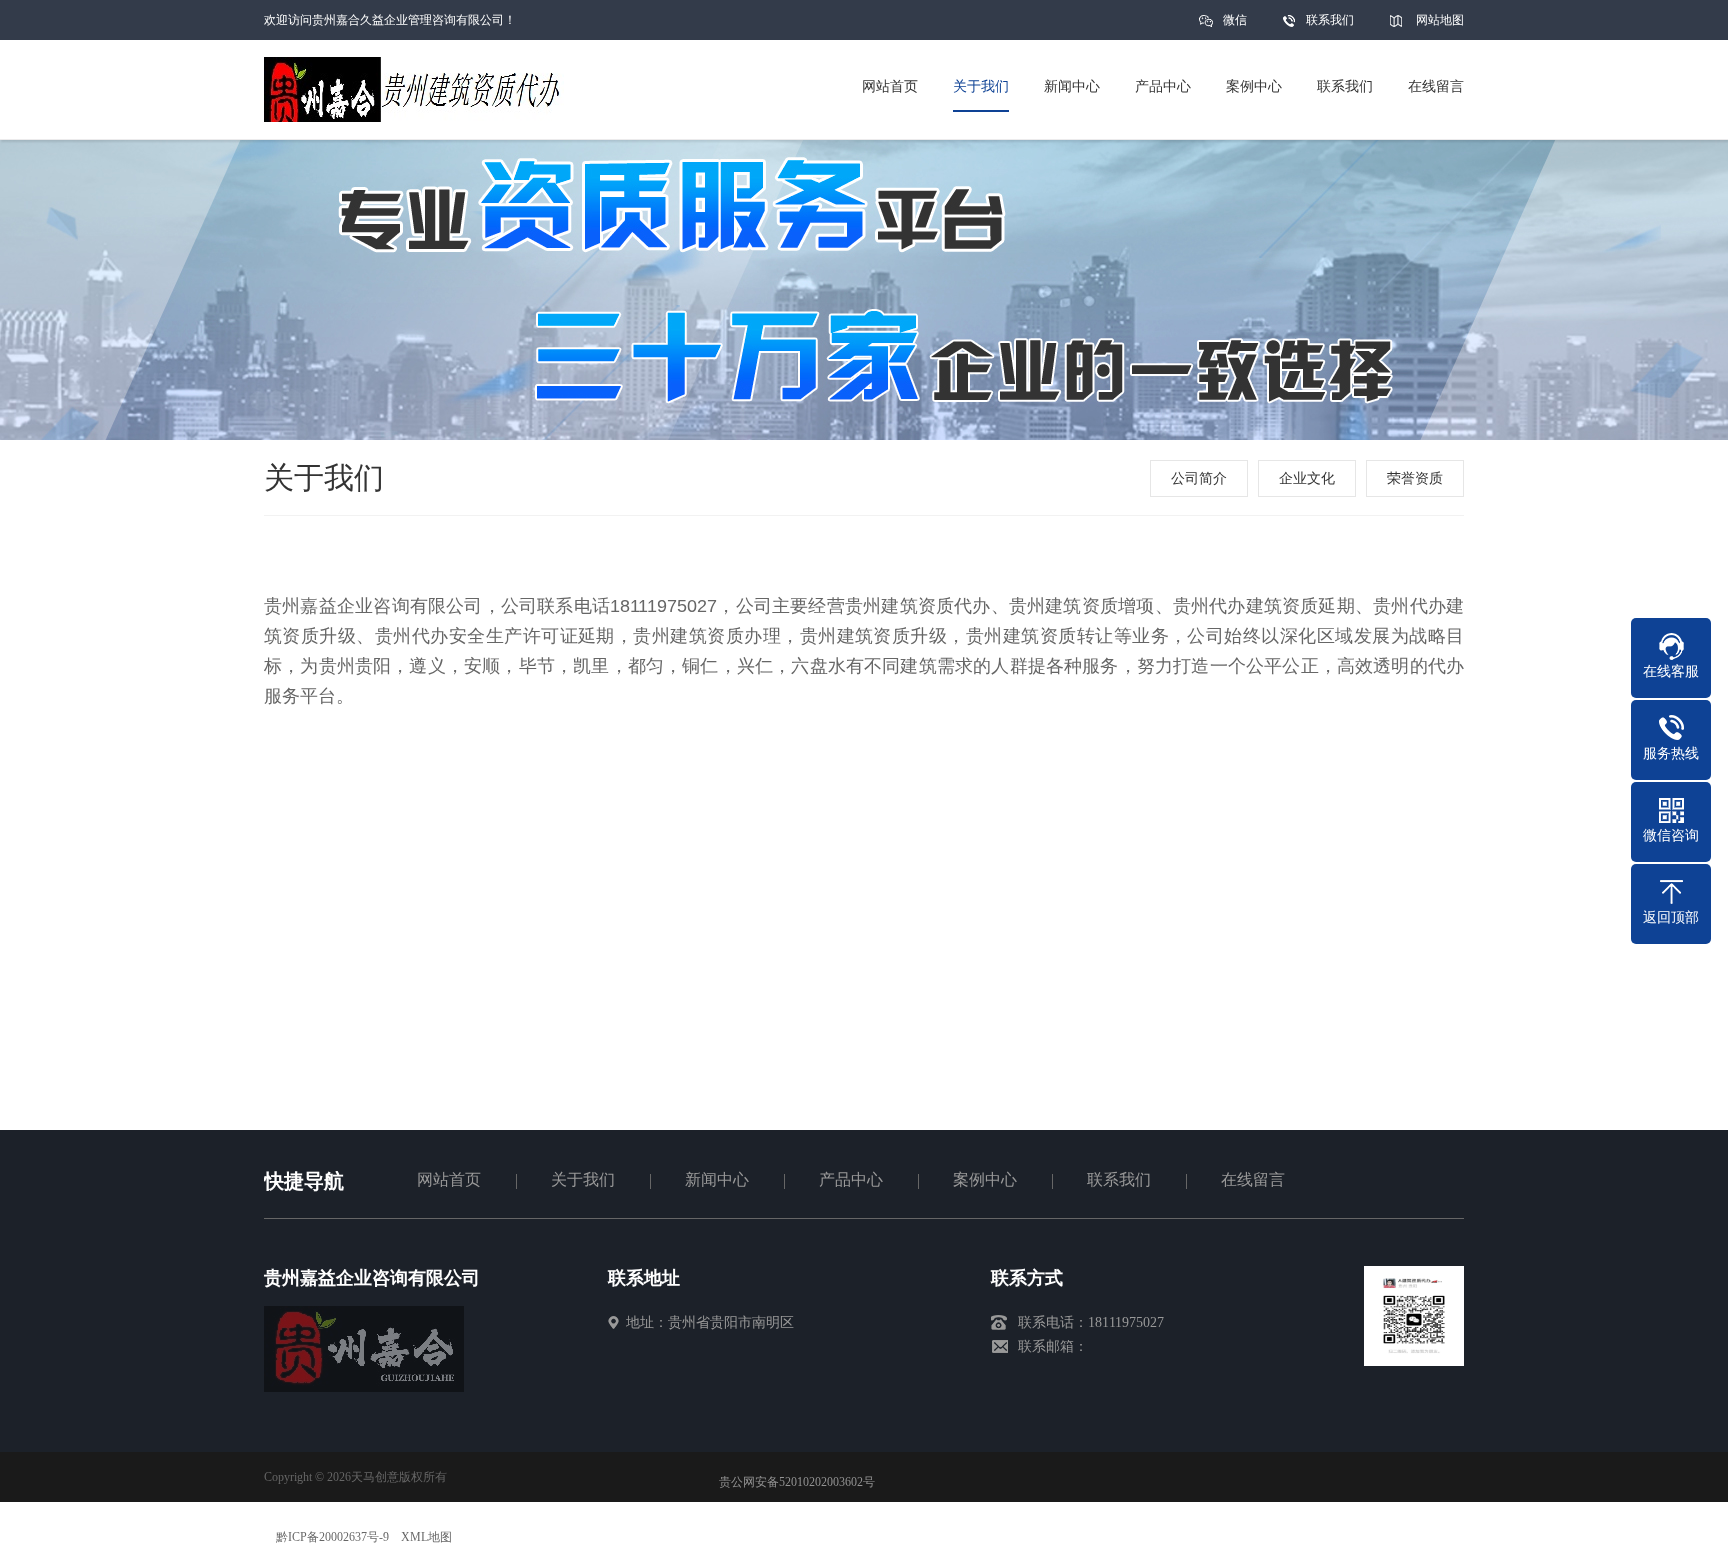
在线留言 (1253, 1179)
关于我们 (583, 1179)
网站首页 (449, 1179)
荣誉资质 (1415, 478)
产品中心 (851, 1179)
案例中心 (985, 1179)
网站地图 (1440, 20)
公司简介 (1199, 478)
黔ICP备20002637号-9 (332, 1537)
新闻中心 (717, 1179)
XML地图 (426, 1537)
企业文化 (1307, 478)
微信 (1235, 20)
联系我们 (1330, 20)
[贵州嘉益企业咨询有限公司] (364, 1387)
